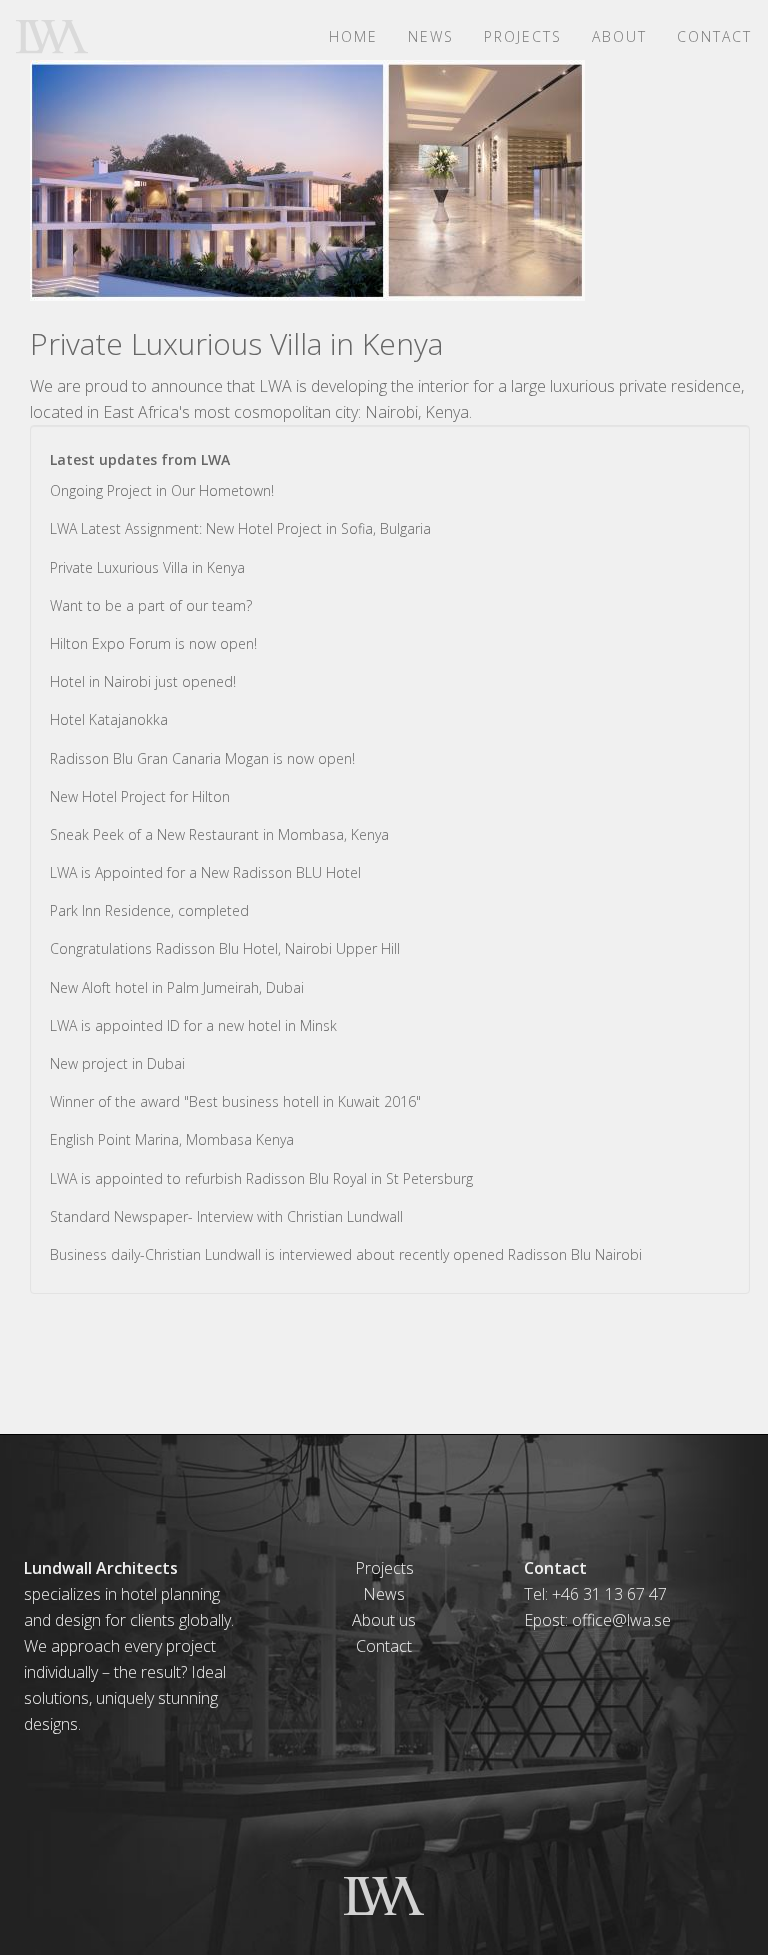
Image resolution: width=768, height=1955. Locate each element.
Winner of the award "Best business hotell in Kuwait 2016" (235, 1101)
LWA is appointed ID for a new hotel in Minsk (193, 1025)
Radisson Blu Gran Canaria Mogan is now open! (202, 758)
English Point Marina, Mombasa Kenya (172, 1139)
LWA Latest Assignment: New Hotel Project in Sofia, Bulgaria (240, 528)
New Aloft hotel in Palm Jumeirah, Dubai (177, 987)
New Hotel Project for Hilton (140, 796)
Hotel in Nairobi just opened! (143, 681)
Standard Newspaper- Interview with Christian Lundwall (226, 1216)
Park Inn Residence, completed (149, 910)
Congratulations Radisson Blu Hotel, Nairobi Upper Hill (225, 948)
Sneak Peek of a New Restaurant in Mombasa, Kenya (219, 834)
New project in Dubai (117, 1063)
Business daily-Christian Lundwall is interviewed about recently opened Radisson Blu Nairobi (346, 1254)
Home (353, 36)
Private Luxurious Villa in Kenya (147, 567)
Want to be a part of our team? (151, 605)
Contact (714, 36)
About (619, 36)
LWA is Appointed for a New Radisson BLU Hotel (205, 872)
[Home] (59, 35)
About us (384, 1620)
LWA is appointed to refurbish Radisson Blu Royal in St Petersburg (261, 1178)
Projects (523, 36)
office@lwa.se (621, 1620)
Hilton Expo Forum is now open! (153, 643)
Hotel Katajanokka (109, 719)
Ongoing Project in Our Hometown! (162, 490)
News (431, 36)
